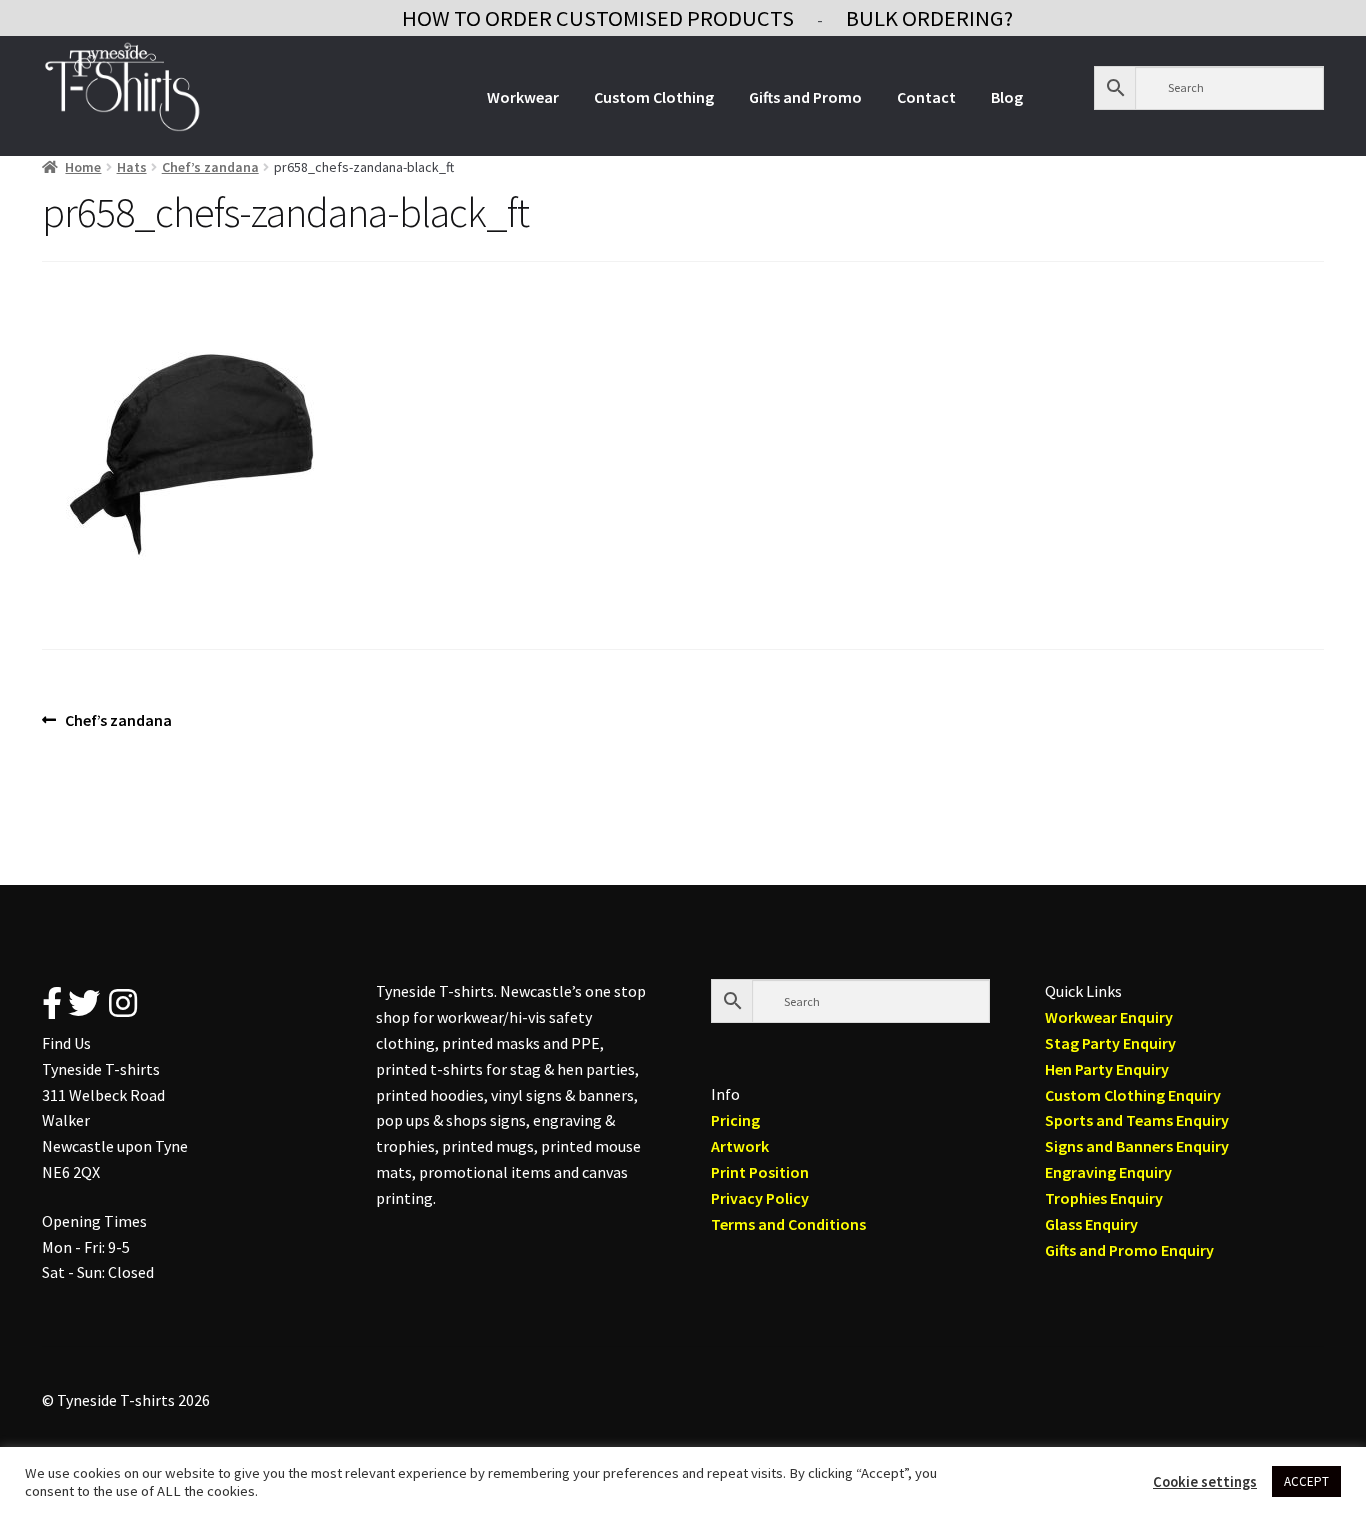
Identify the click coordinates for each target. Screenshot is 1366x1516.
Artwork (740, 1146)
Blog (1007, 97)
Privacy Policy (760, 1198)
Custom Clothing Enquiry (1133, 1095)
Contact (926, 97)
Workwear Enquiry (1109, 1017)
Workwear (523, 97)
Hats (132, 167)
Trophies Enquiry (1104, 1198)
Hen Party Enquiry (1107, 1069)
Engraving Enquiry (1108, 1172)
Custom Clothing (654, 97)
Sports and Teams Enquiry (1137, 1120)
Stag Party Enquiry (1110, 1043)
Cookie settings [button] (1205, 1482)
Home (83, 167)
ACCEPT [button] (1306, 1481)
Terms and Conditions (788, 1224)
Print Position (760, 1172)
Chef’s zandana (210, 167)
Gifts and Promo (805, 97)
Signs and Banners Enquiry (1137, 1146)
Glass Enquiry (1091, 1224)
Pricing (735, 1120)
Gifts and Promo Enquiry (1129, 1250)
